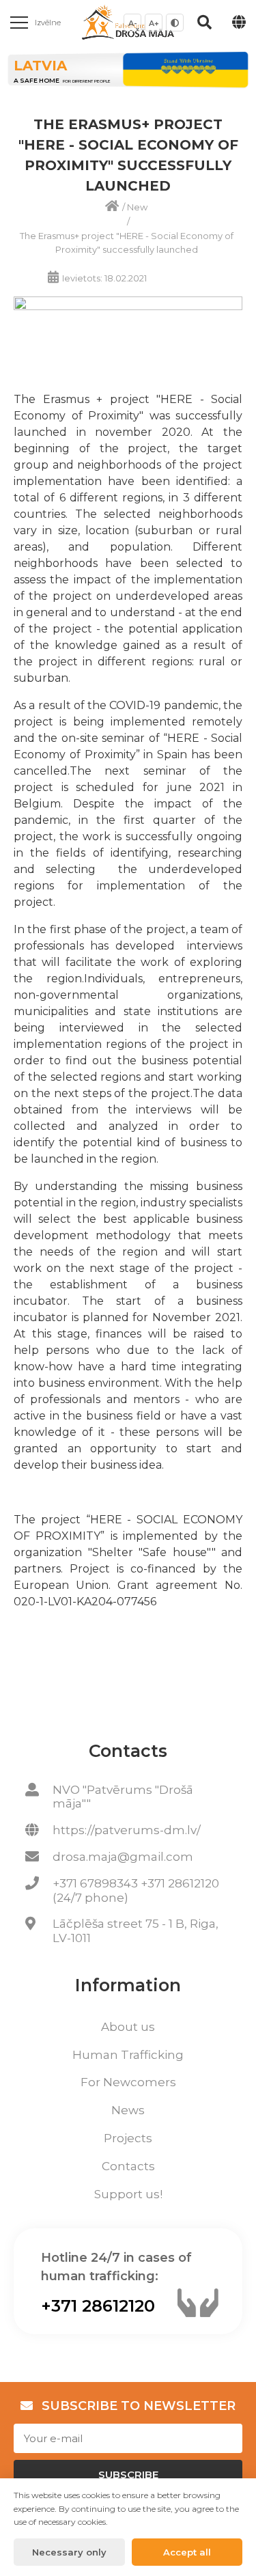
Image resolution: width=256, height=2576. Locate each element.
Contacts (128, 2166)
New (137, 207)
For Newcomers (128, 2082)
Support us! (128, 2194)
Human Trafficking (128, 2055)
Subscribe (128, 2475)
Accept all (187, 2552)
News (128, 2110)
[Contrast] (175, 23)
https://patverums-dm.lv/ (127, 1830)
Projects (128, 2138)
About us (128, 2027)
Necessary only (69, 2552)
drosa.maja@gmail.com (123, 1857)
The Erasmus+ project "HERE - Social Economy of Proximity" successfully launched (127, 243)
